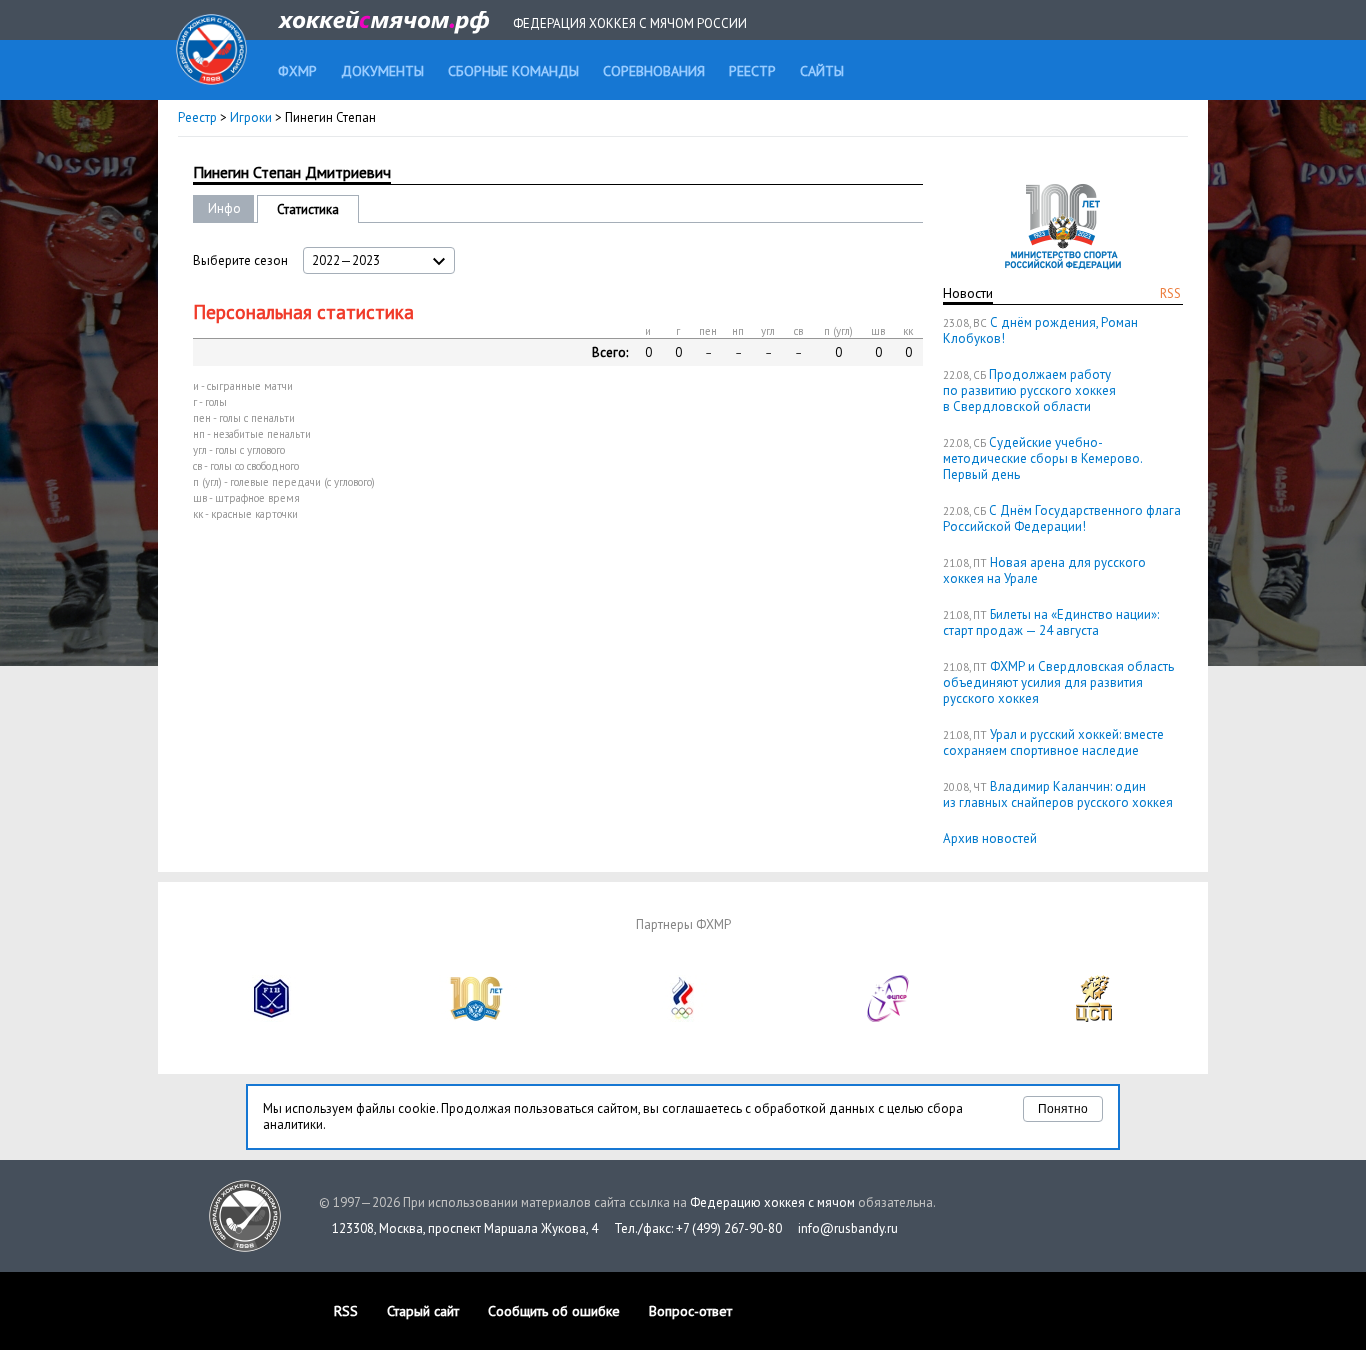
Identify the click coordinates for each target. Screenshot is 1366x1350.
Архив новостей (990, 838)
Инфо (224, 208)
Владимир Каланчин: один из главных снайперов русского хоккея (1058, 794)
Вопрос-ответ (690, 1311)
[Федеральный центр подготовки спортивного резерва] (889, 1017)
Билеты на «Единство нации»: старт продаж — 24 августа (1051, 622)
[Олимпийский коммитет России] (683, 1017)
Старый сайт (423, 1311)
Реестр (197, 117)
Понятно (1063, 1109)
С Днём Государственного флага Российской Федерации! (1062, 518)
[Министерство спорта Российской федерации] (477, 1017)
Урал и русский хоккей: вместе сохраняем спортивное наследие (1053, 742)
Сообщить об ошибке (554, 1311)
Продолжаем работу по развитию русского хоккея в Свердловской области (1029, 390)
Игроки (251, 117)
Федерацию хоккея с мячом (772, 1202)
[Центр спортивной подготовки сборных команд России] (1094, 1017)
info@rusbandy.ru (848, 1228)
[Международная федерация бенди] (272, 1017)
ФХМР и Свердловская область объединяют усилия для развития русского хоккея (1058, 682)
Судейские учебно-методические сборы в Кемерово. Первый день (1042, 458)
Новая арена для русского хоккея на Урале (1044, 570)
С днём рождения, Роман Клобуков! (1040, 330)
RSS (1170, 293)
